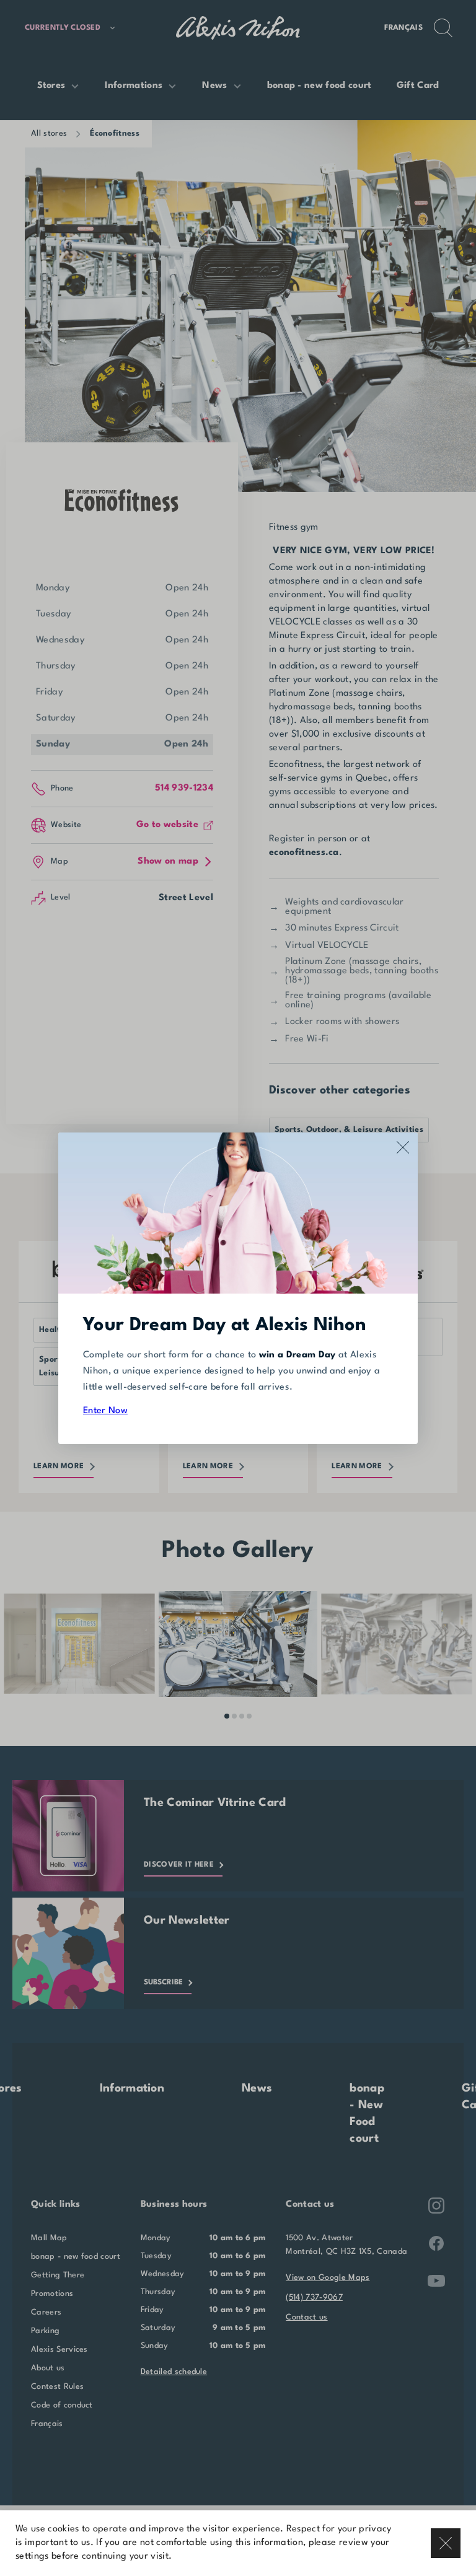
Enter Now (105, 1411)
